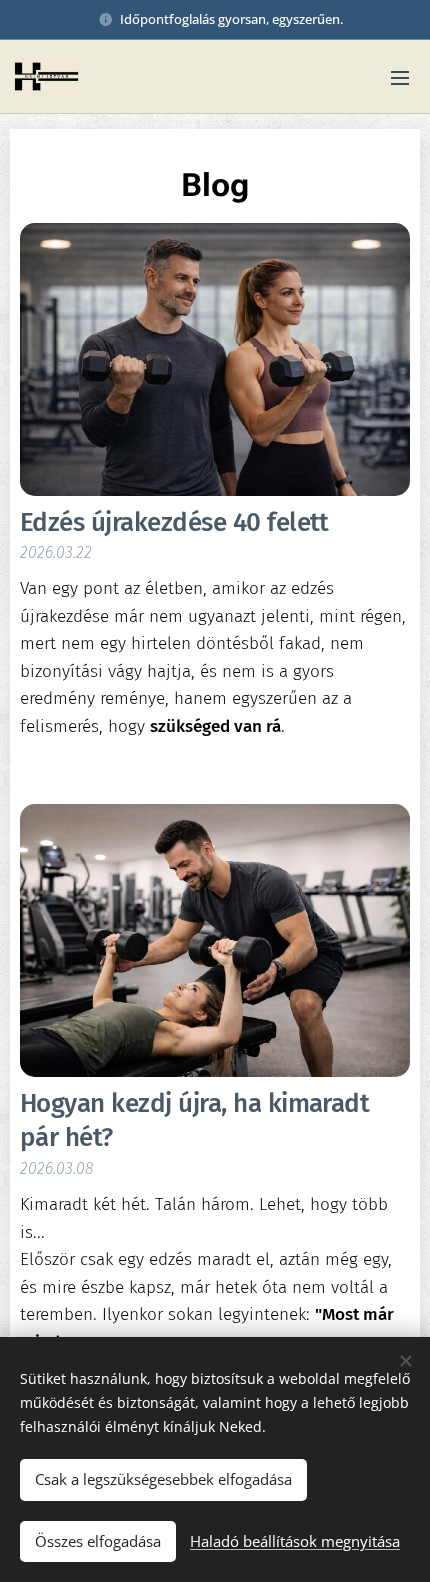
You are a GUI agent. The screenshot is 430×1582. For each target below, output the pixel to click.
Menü (400, 77)
